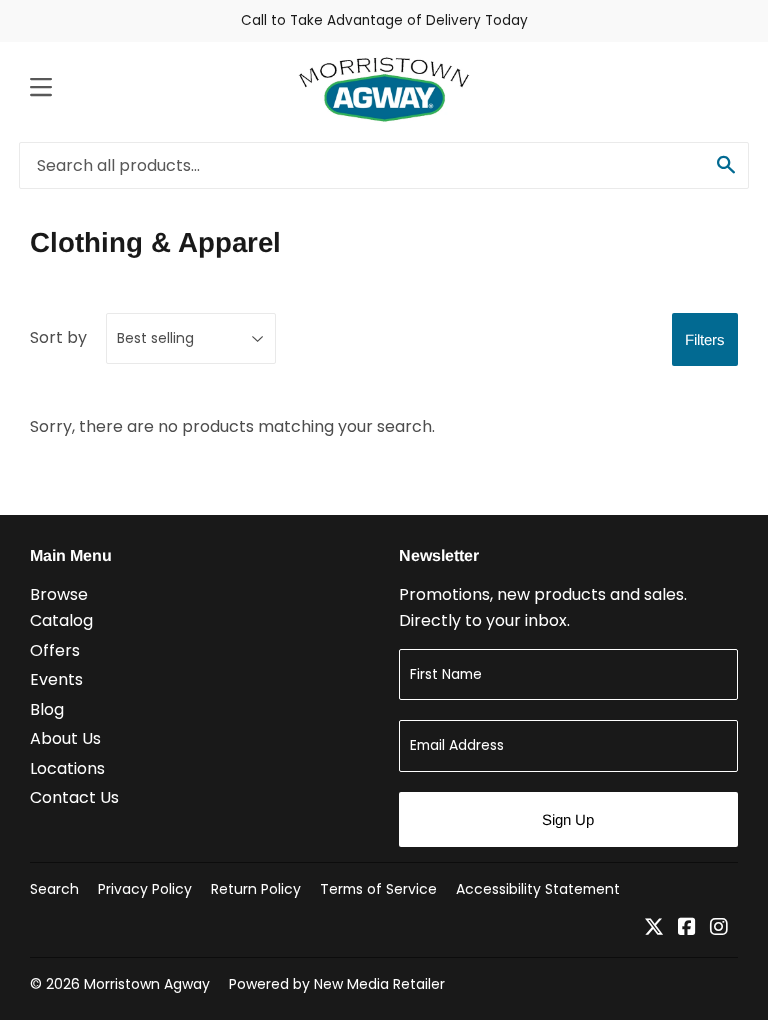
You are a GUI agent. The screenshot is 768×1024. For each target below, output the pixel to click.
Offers (55, 650)
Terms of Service (378, 889)
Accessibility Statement (538, 889)
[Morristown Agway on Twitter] (654, 928)
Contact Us (74, 797)
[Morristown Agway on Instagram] (719, 928)
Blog (47, 709)
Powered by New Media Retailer (337, 984)
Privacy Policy (145, 889)
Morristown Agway (147, 984)
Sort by (58, 337)
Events (56, 679)
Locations (67, 768)
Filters (705, 339)
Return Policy (256, 889)
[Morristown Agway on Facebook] (687, 928)
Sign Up (568, 819)
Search (54, 889)
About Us (65, 738)
